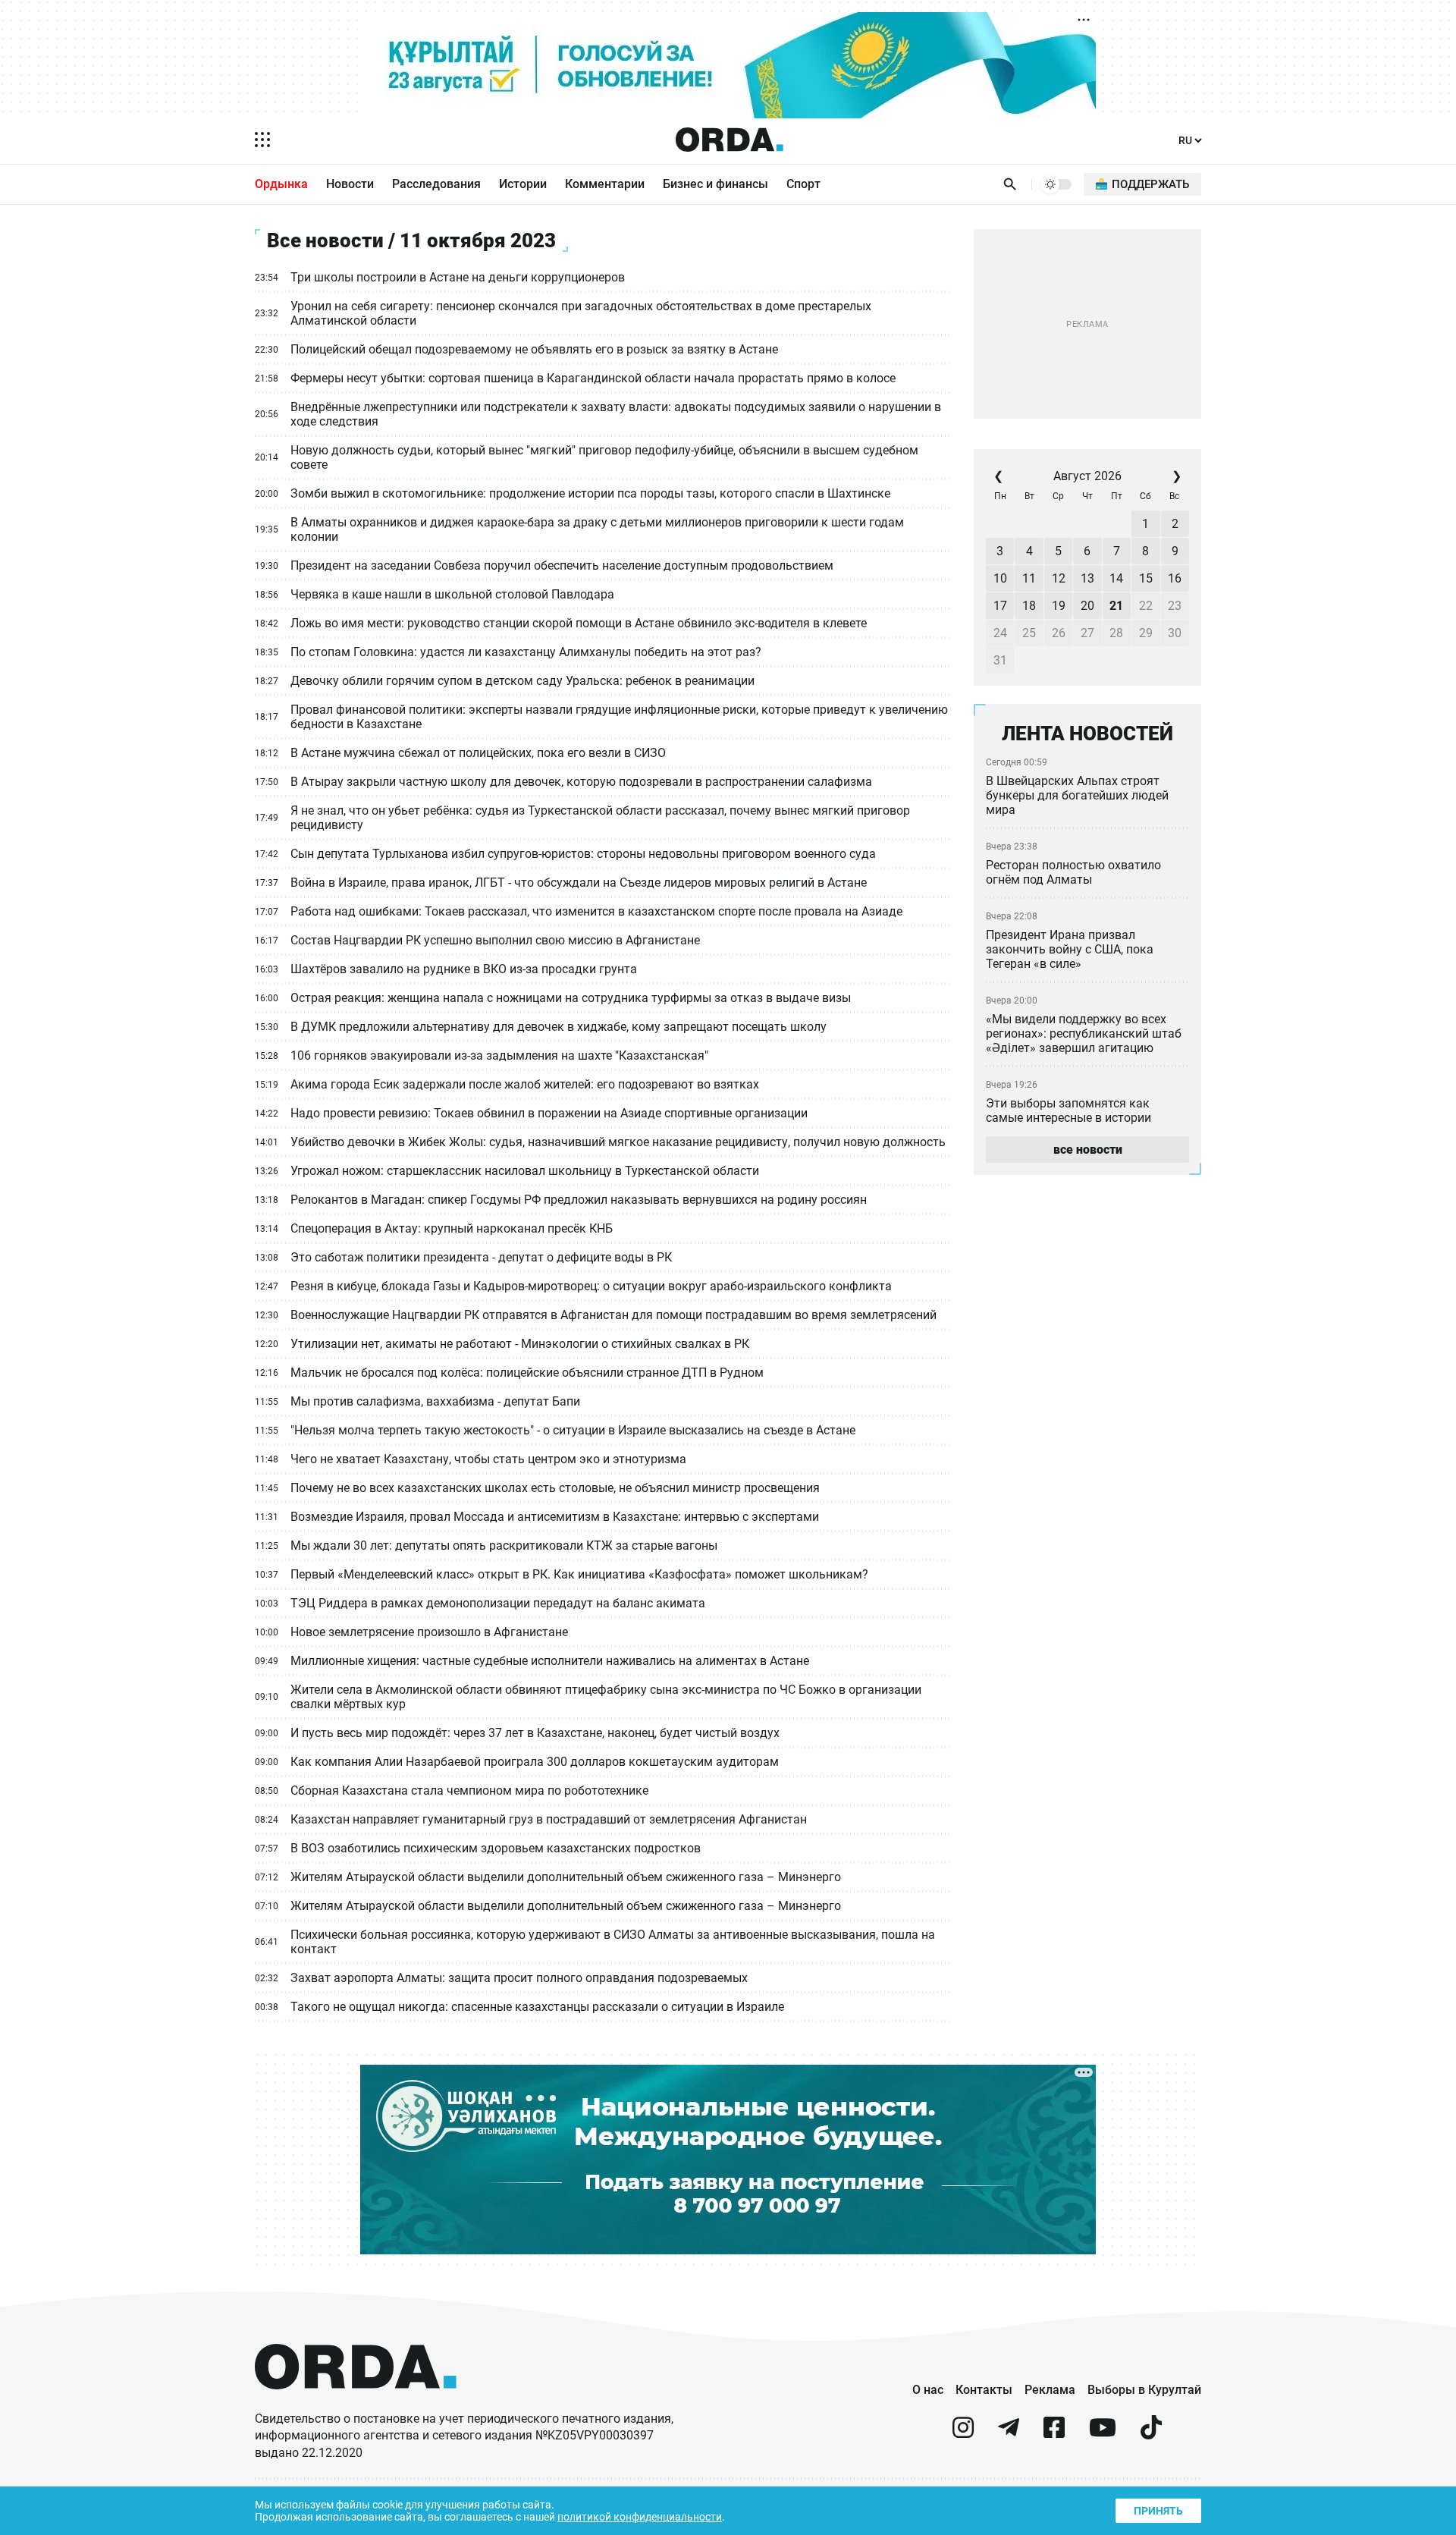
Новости (350, 184)
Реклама (1050, 2390)
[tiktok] (1151, 2434)
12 (1059, 578)
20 (1087, 606)
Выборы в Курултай (1144, 2390)
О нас (928, 2390)
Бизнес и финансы (715, 184)
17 (1000, 606)
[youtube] (1103, 2434)
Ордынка (281, 184)
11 (1029, 578)
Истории (523, 184)
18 (1029, 606)
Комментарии (605, 184)
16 (1175, 578)
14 (1116, 578)
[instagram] (963, 2434)
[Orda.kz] (356, 2403)
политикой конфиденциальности (640, 2517)
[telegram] (1009, 2434)
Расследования (436, 184)
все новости (1088, 1150)
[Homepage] (730, 140)
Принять (1158, 2511)
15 (1146, 578)
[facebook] (1054, 2434)
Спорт (803, 184)
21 (1116, 606)
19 (1059, 606)
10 (1000, 578)
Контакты (984, 2390)
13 (1087, 578)
